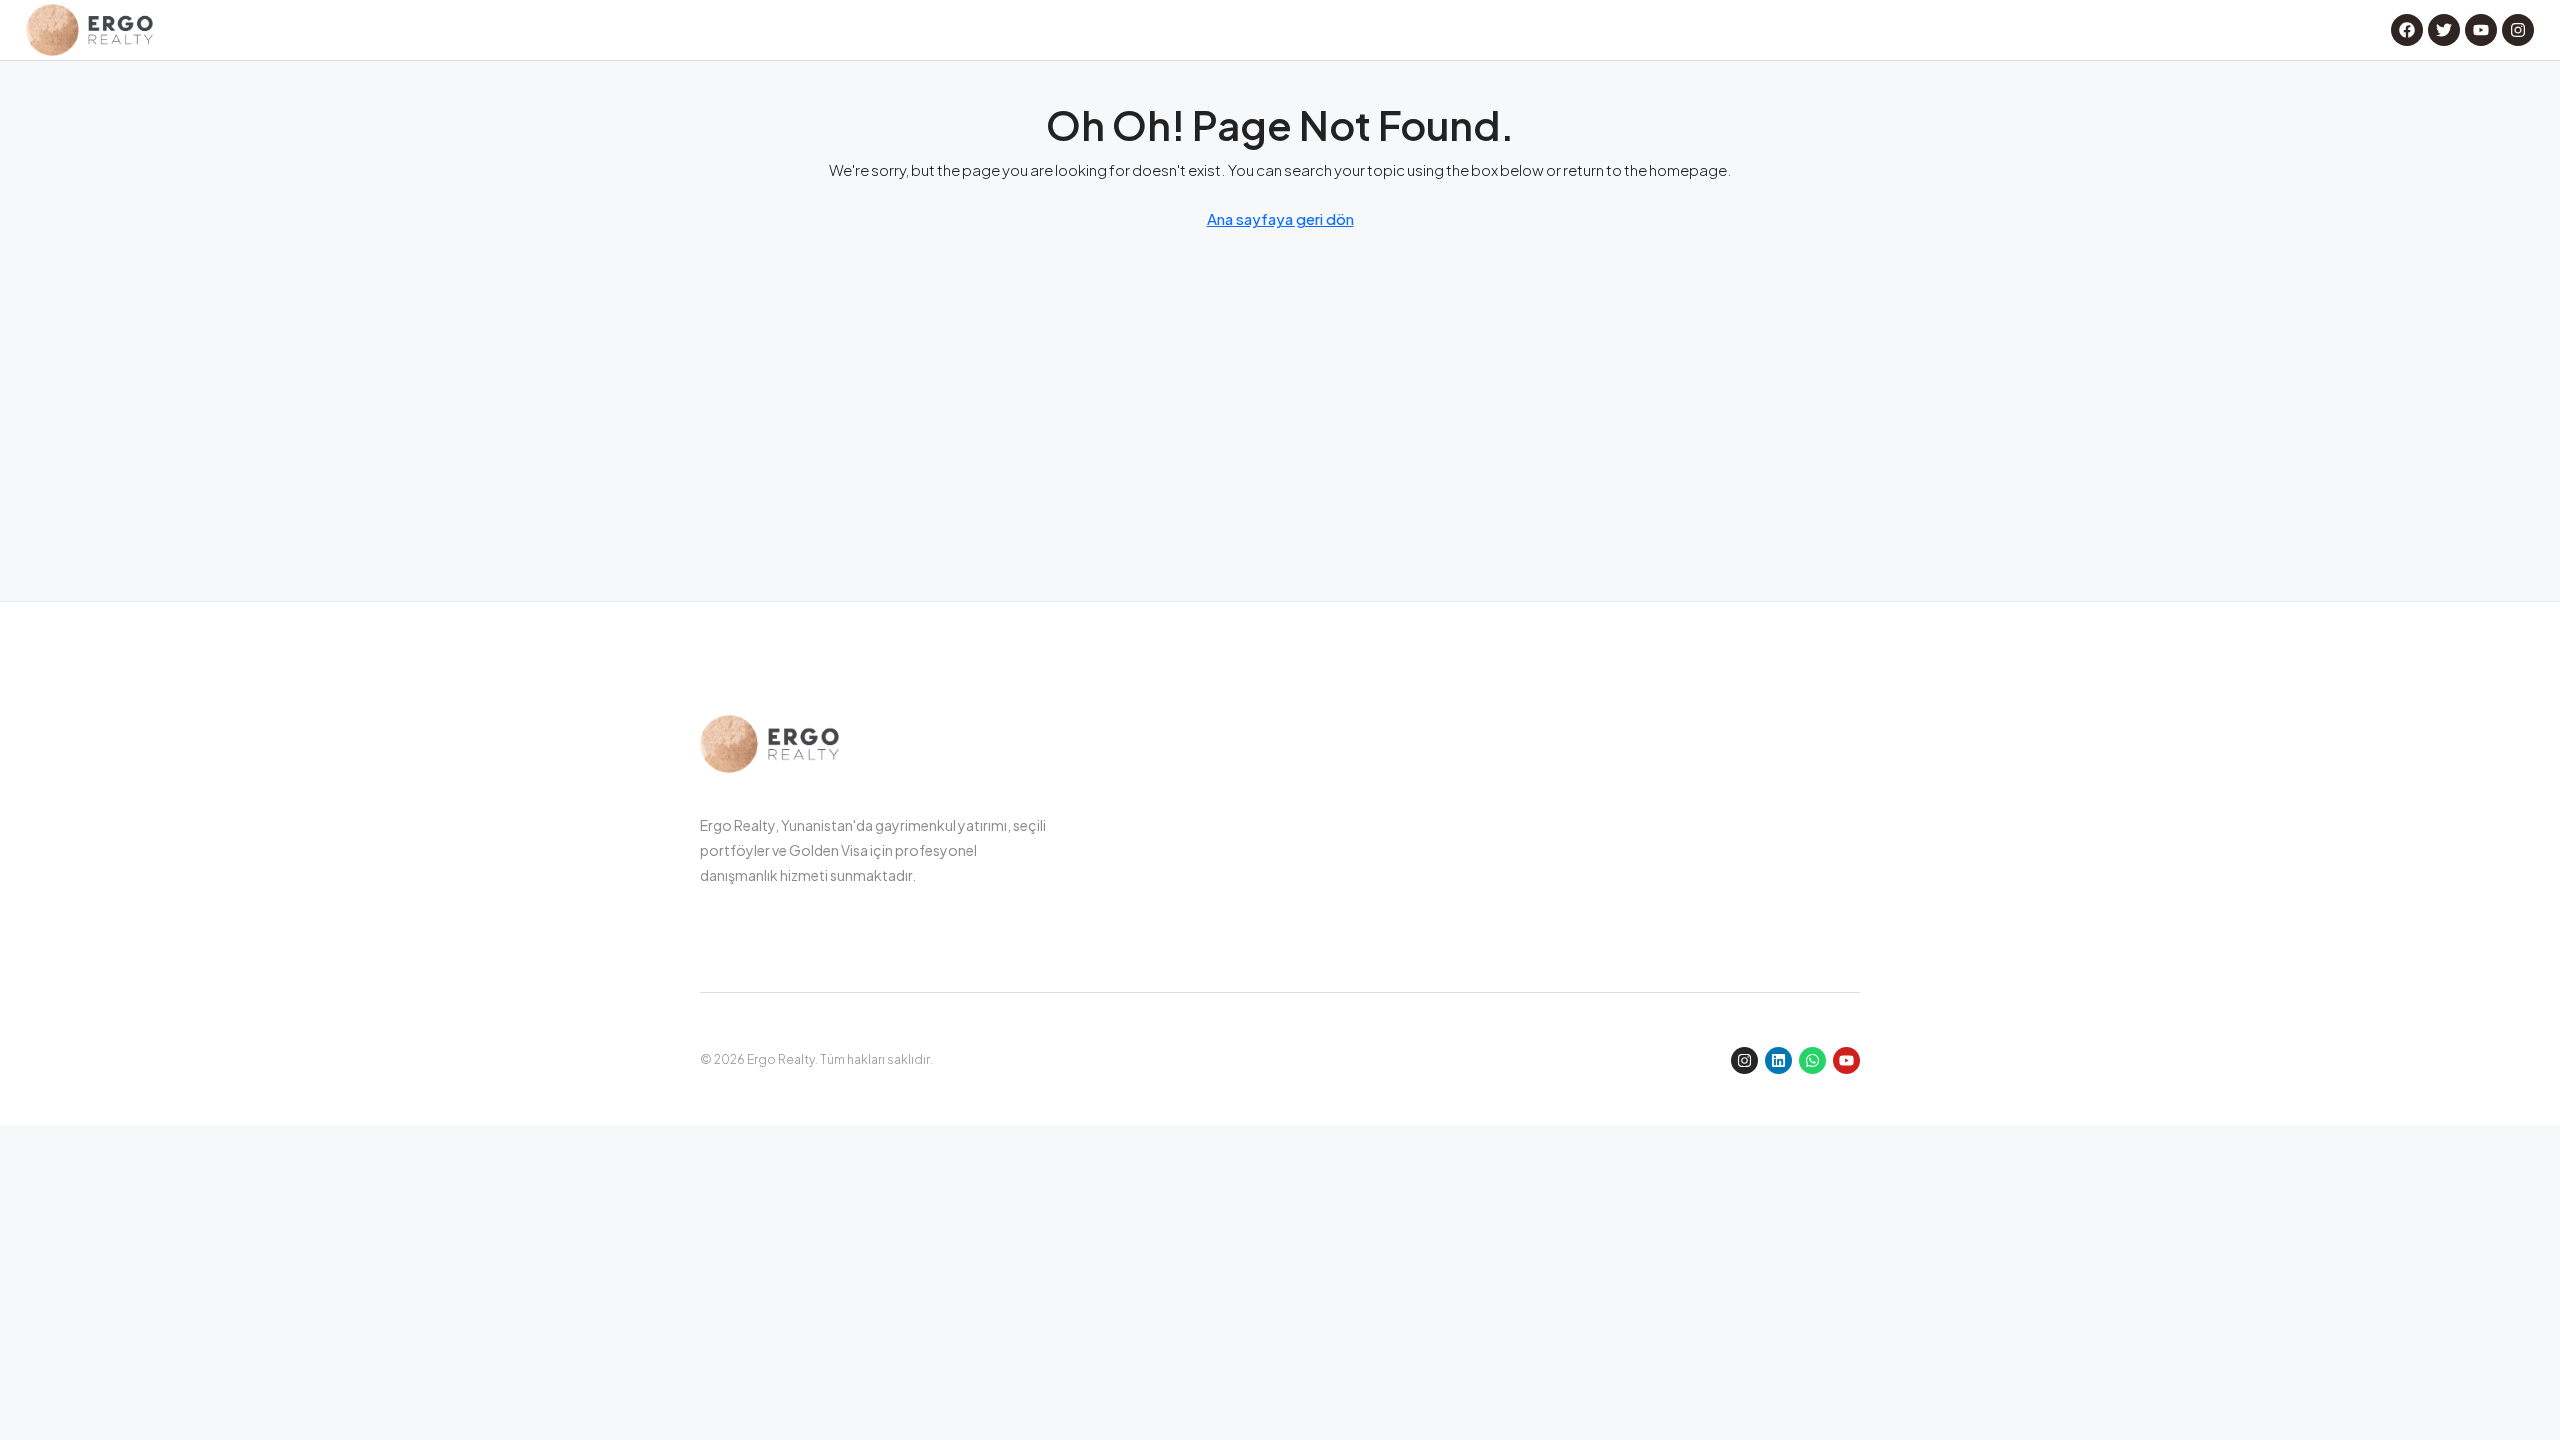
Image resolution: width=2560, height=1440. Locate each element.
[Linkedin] (1778, 1060)
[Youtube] (1846, 1060)
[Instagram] (1744, 1060)
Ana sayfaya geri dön (1280, 218)
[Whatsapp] (1812, 1060)
